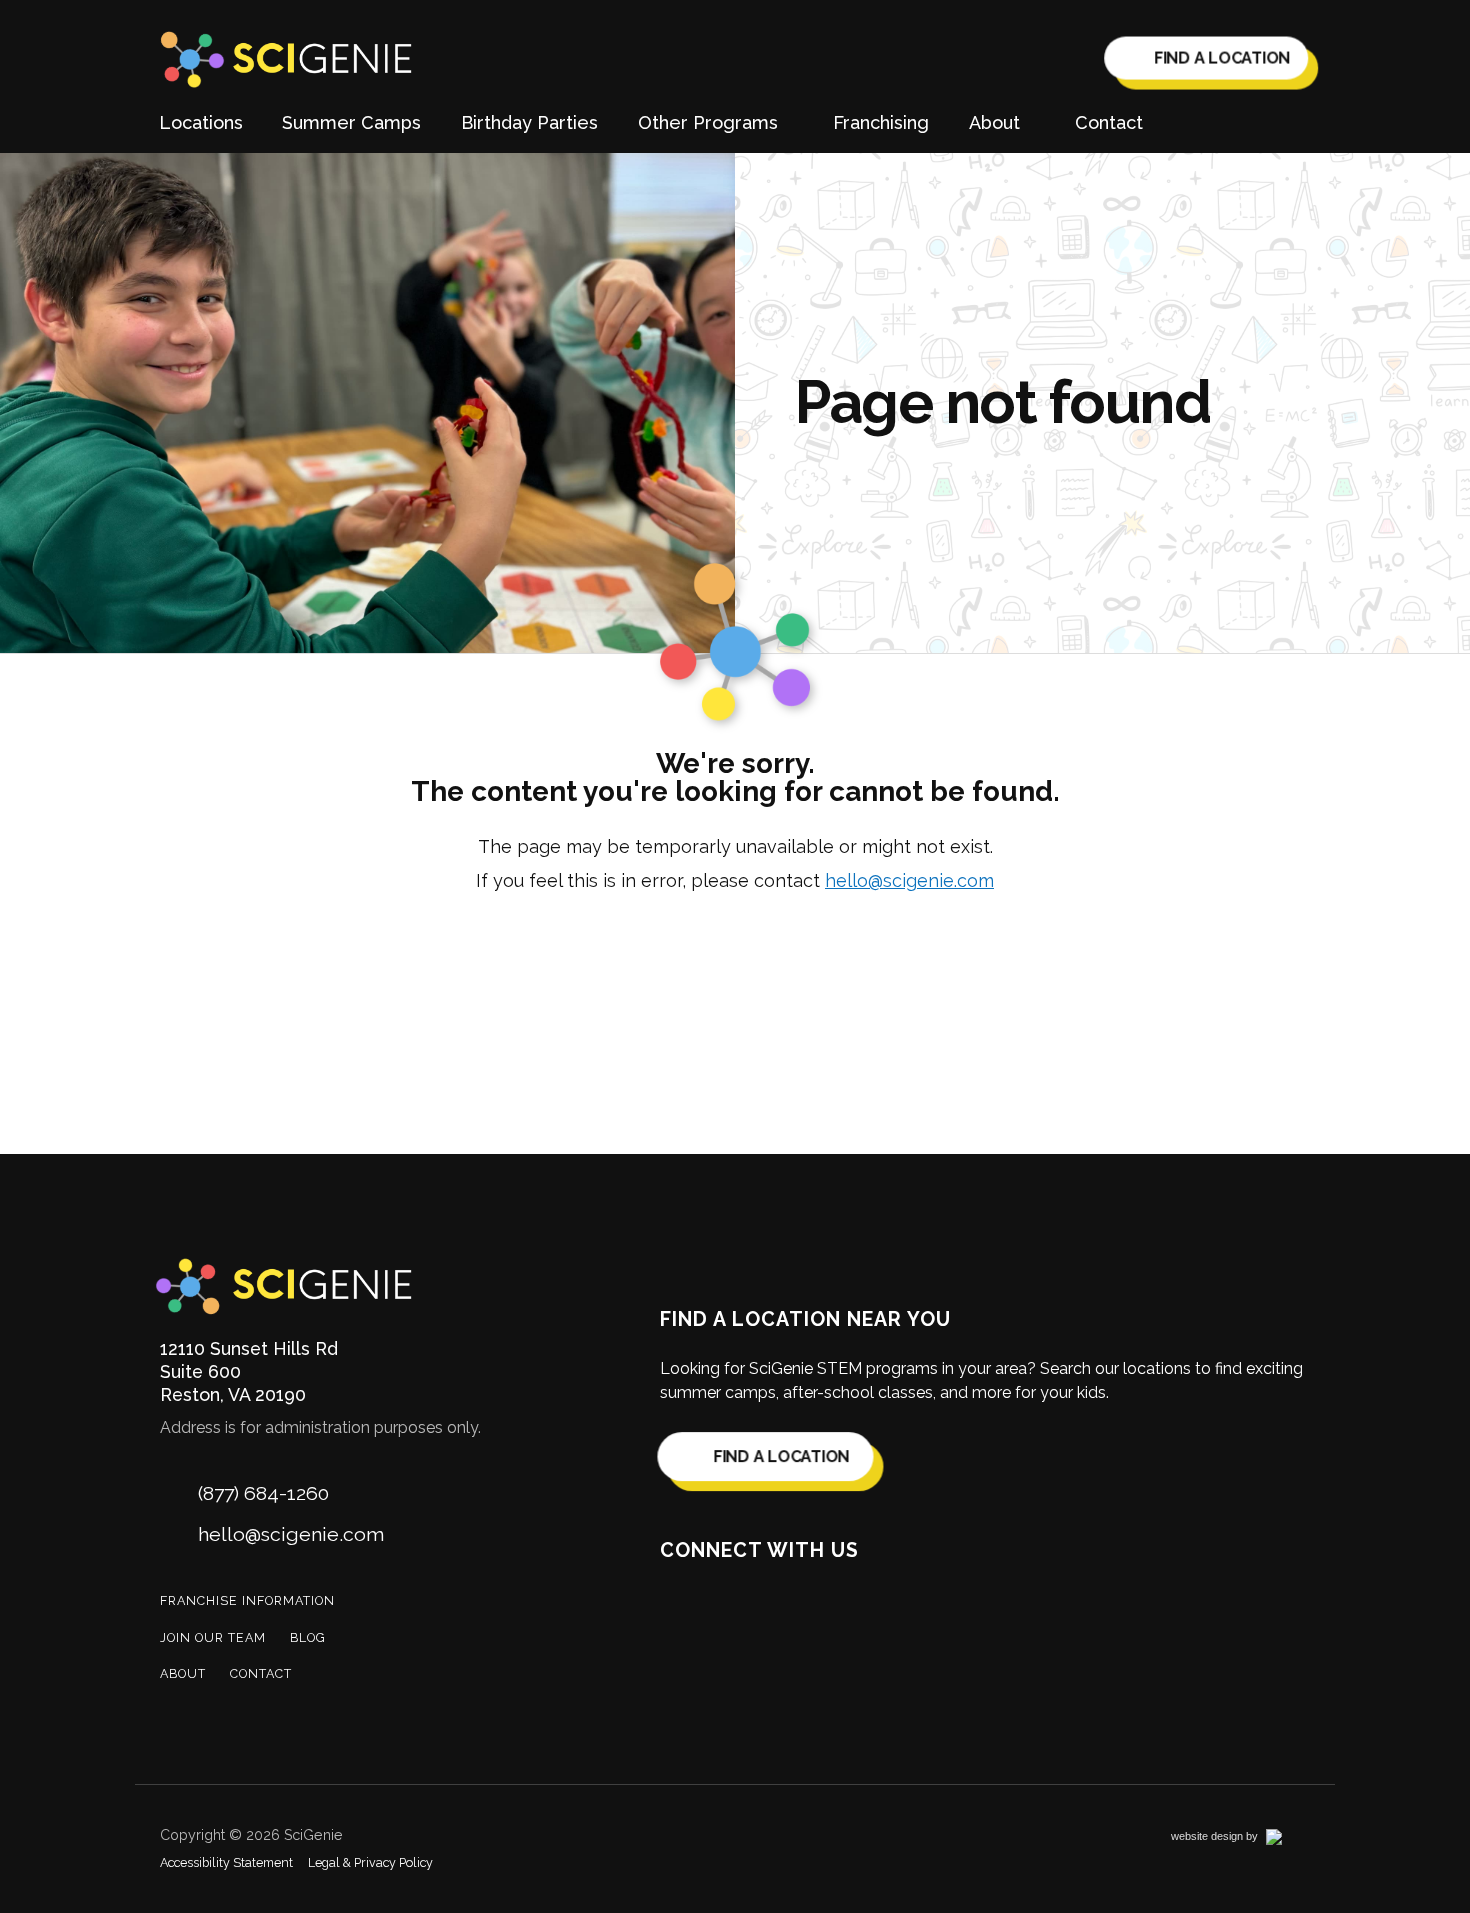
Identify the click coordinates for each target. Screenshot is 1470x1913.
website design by (1236, 1839)
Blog (308, 1637)
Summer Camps (351, 122)
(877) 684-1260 (263, 1493)
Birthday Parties (529, 122)
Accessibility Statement (226, 1862)
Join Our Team (213, 1637)
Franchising (881, 122)
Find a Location (1219, 60)
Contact (1109, 122)
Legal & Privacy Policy (370, 1862)
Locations (201, 122)
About (183, 1673)
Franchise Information (247, 1600)
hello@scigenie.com (909, 880)
